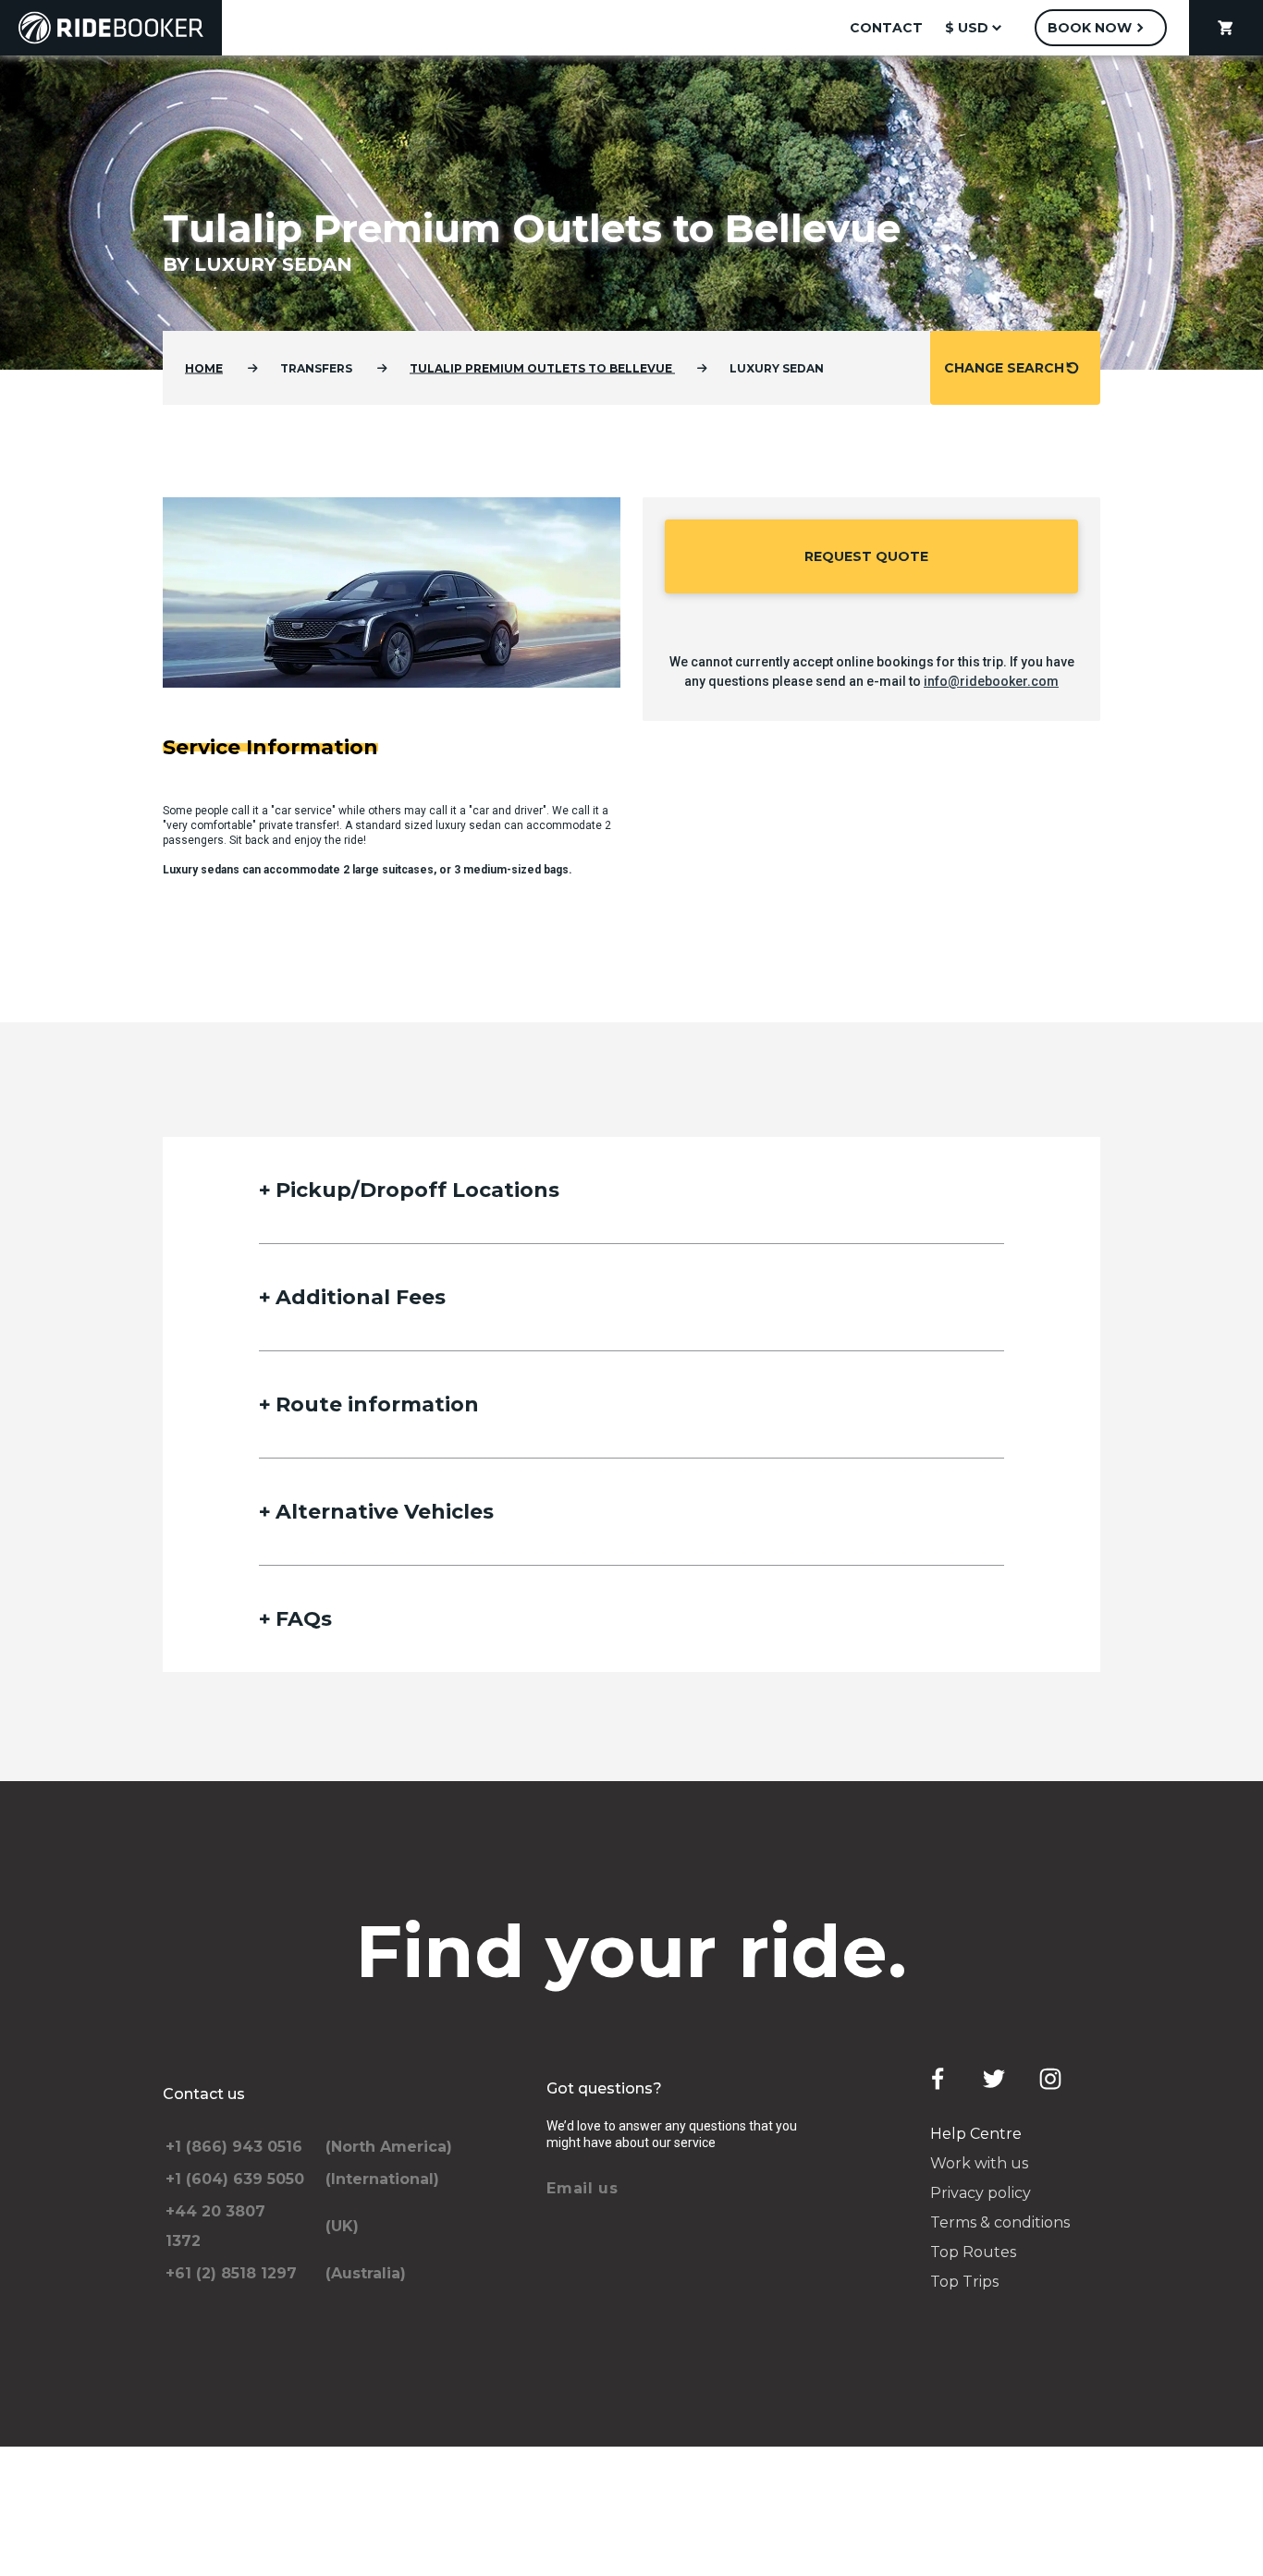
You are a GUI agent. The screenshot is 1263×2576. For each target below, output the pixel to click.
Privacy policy (981, 2193)
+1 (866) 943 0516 (234, 2147)
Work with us (979, 2163)
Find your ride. (632, 1951)
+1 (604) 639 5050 (235, 2179)
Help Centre (976, 2134)
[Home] (111, 28)
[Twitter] (994, 2079)
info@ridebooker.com (991, 681)
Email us (582, 2188)
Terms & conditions (1000, 2222)
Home (204, 368)
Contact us (204, 2094)
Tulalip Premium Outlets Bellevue (542, 368)
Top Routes (973, 2252)
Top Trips (964, 2282)
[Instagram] (1050, 2079)
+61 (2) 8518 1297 (231, 2273)
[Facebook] (938, 2079)
